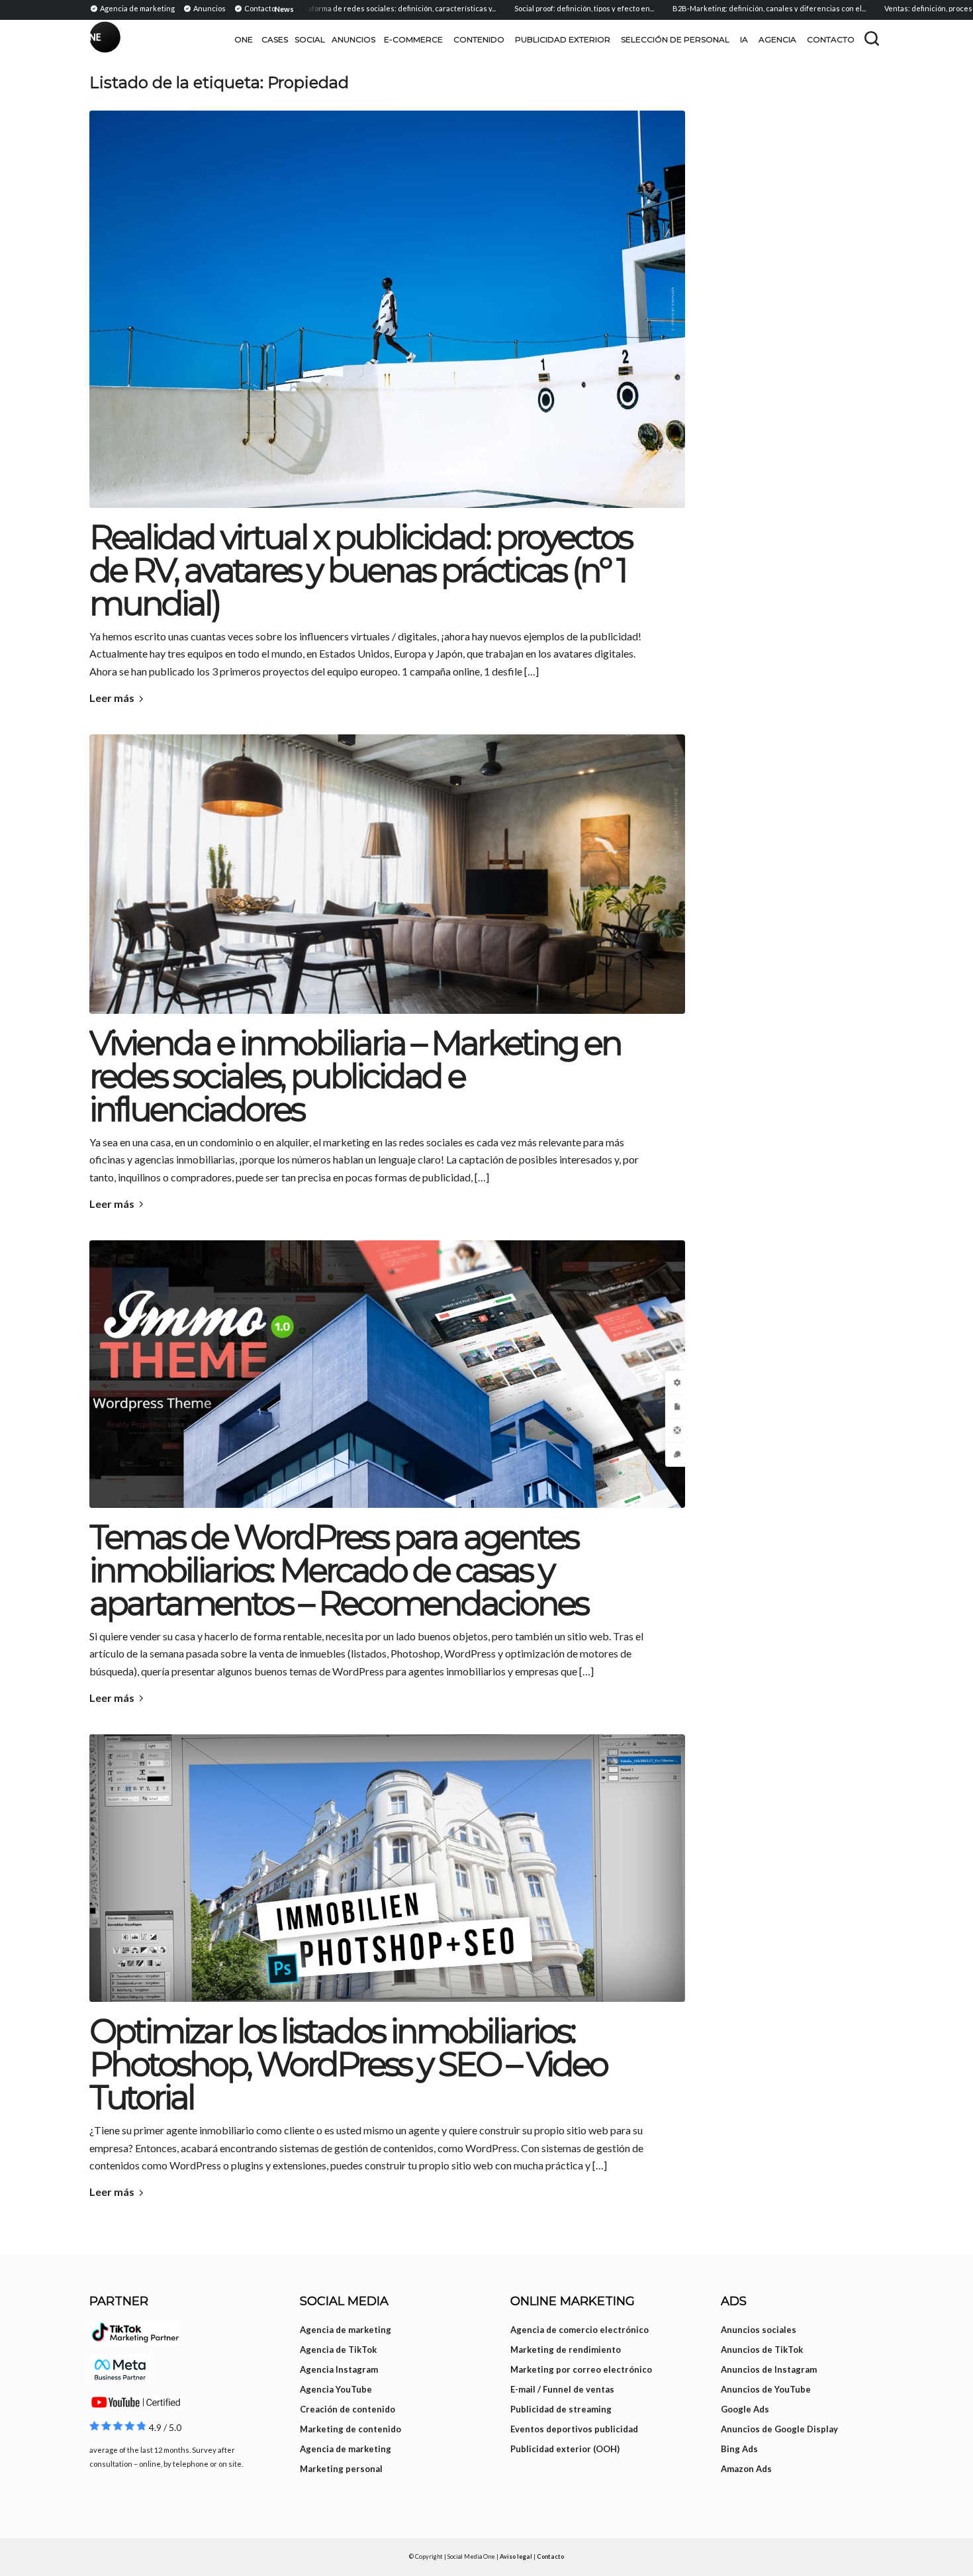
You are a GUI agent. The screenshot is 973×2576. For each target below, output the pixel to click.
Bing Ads (739, 2449)
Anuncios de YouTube (766, 2389)
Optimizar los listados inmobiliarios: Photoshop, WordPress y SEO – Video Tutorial (348, 2064)
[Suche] (872, 38)
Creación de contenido (347, 2409)
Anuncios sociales (759, 2330)
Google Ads (745, 2409)
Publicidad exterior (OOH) (565, 2449)
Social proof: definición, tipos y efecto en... (536, 8)
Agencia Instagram (339, 2369)
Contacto (550, 2556)
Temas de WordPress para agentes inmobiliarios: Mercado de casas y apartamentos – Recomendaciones (339, 1570)
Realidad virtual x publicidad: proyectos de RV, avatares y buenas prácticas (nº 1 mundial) (360, 570)
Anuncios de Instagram (769, 2369)
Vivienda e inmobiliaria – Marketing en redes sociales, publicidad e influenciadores (355, 1076)
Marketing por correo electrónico (581, 2369)
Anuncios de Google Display (779, 2429)
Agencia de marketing (346, 2330)
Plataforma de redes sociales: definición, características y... (347, 8)
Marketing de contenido (350, 2429)
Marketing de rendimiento (566, 2350)
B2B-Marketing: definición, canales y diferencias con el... (721, 8)
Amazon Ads (746, 2469)
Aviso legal (516, 2556)
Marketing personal (341, 2469)
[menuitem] (134, 8)
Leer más (112, 698)
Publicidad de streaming (561, 2409)
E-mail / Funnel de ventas (562, 2389)
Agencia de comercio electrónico (579, 2330)
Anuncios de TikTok (762, 2350)
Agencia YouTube (336, 2389)
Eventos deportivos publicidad (574, 2429)
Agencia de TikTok (338, 2350)
